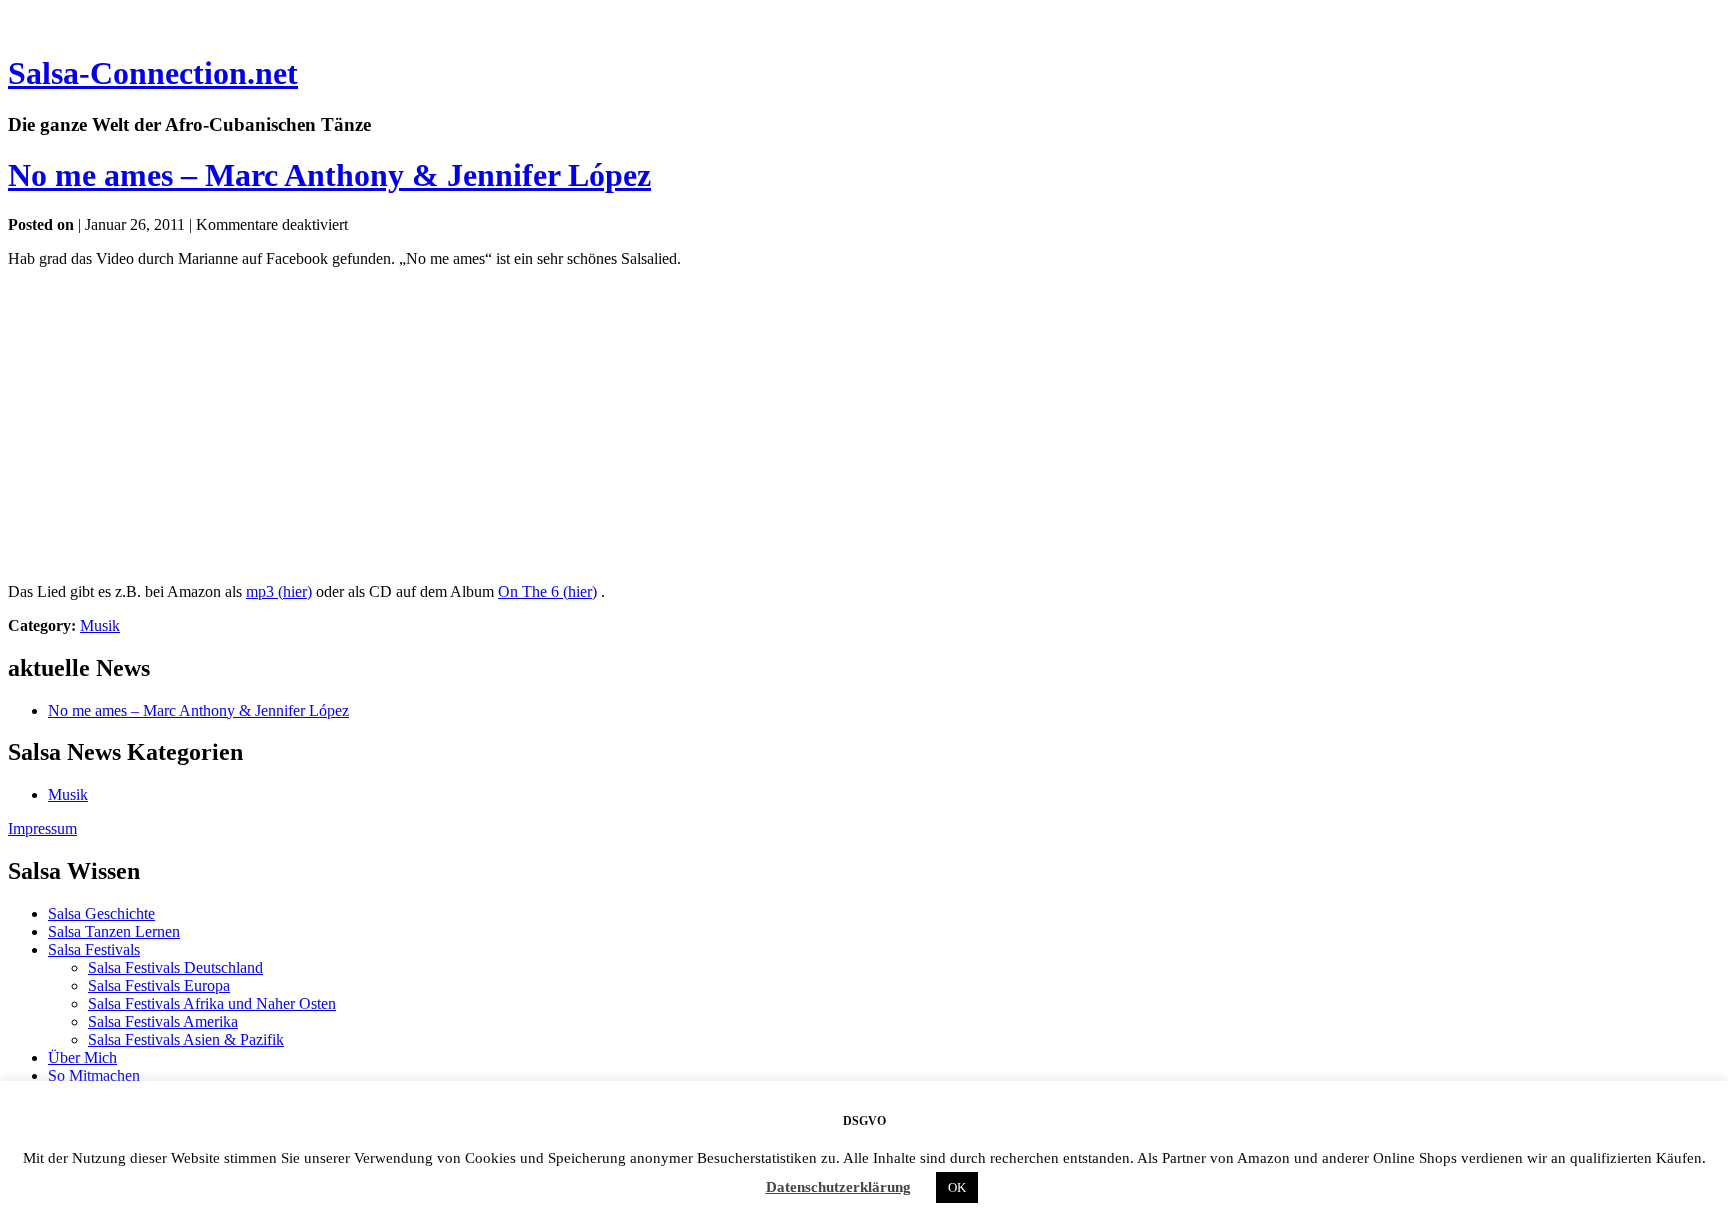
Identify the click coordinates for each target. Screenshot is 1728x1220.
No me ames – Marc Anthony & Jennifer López (329, 175)
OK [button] (957, 1187)
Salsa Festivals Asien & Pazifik (186, 1039)
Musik (100, 625)
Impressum (42, 828)
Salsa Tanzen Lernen (114, 931)
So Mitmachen (94, 1075)
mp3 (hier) (279, 591)
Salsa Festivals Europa (159, 985)
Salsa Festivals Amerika (163, 1021)
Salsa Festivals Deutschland (175, 967)
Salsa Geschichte (101, 913)
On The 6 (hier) (547, 591)
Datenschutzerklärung (838, 1187)
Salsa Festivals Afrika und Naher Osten (212, 1003)
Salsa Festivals (94, 949)
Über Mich (82, 1057)
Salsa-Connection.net (153, 73)
